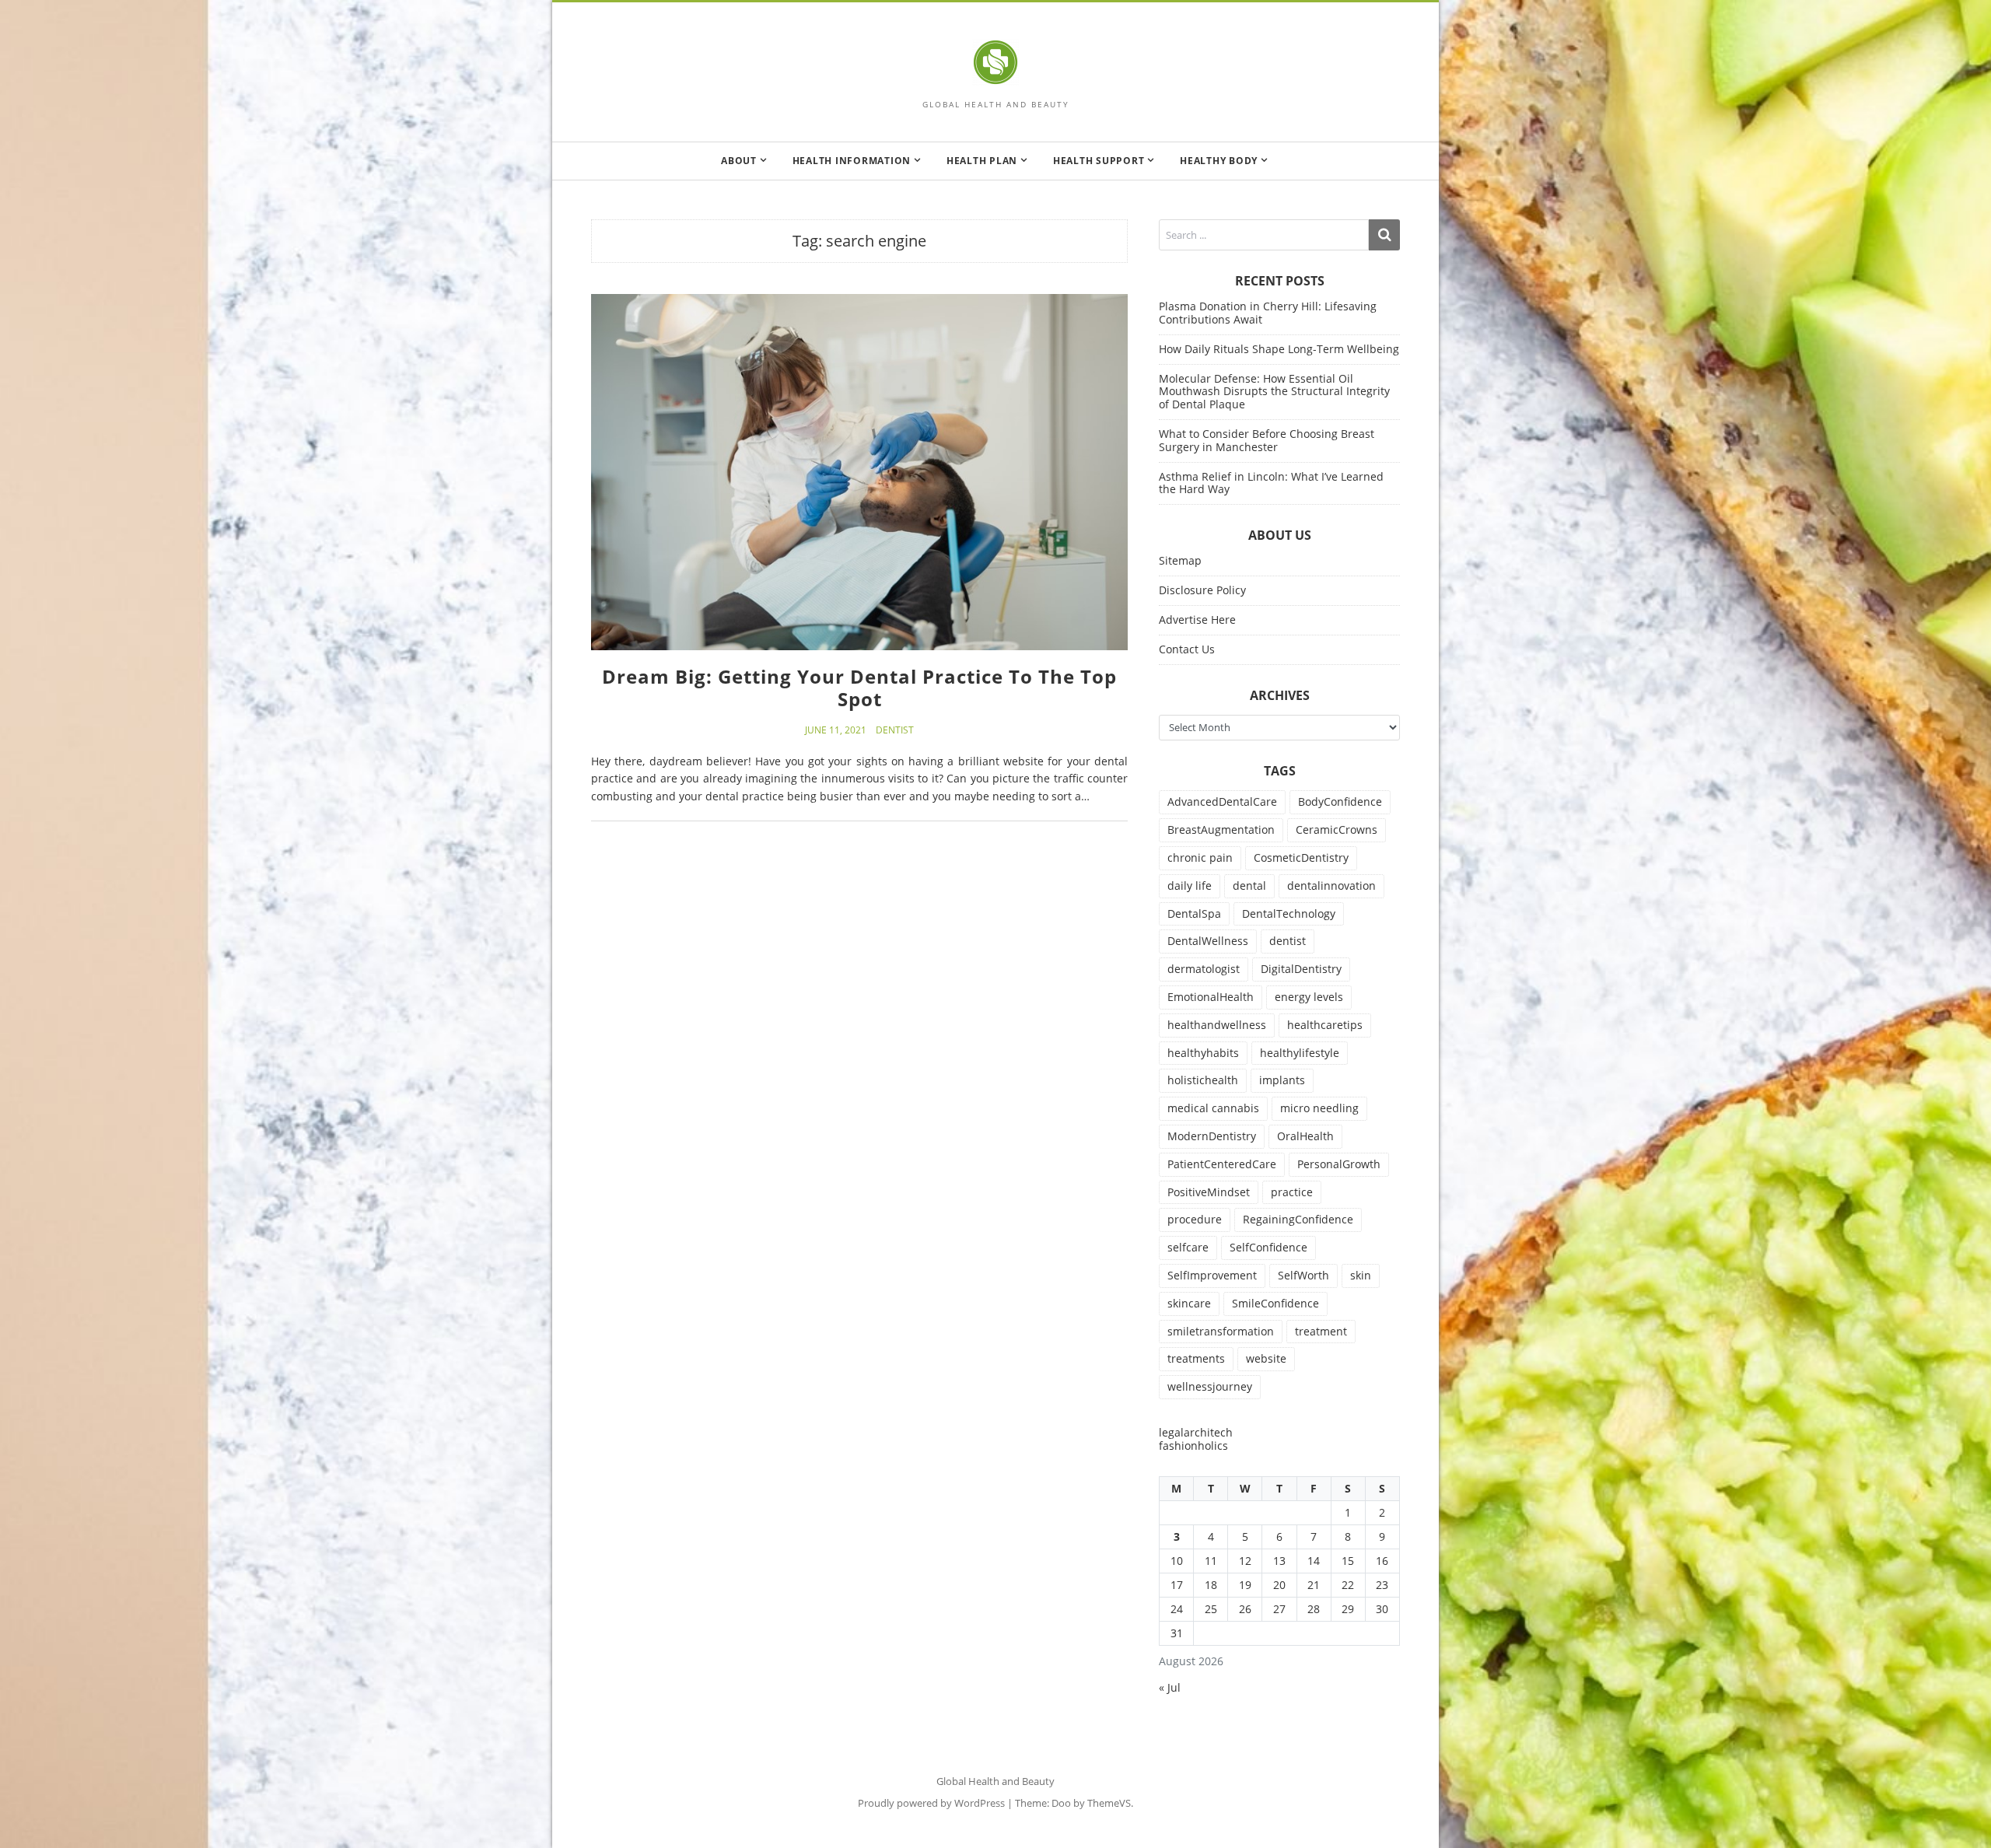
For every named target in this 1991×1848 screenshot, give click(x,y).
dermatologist (1204, 969)
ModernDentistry (1212, 1136)
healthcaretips (1325, 1025)
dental (1249, 885)
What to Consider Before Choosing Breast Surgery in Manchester (1267, 440)
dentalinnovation (1331, 885)
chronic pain (1200, 857)
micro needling (1319, 1108)
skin (1361, 1275)
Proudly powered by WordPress (931, 1803)
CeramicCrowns (1337, 829)
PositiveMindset (1209, 1192)
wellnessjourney (1210, 1386)
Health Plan (982, 161)
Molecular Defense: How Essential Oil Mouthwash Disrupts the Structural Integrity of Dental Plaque (1274, 392)
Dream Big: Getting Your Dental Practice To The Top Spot (859, 688)
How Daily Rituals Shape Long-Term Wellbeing (1279, 349)
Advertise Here (1197, 619)
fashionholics (1193, 1445)
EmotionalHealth (1211, 997)
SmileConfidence (1275, 1303)
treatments (1196, 1358)
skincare (1189, 1303)
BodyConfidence (1340, 801)
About (739, 161)
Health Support (1099, 161)
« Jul (1170, 1687)
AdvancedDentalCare (1222, 801)
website (1266, 1358)
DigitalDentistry (1301, 969)
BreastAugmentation (1221, 829)
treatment (1321, 1331)
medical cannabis (1213, 1108)
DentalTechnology (1289, 913)
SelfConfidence (1268, 1247)
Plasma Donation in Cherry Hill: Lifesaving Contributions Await (1268, 313)
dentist (1288, 941)
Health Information (852, 161)
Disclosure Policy (1202, 590)
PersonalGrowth (1339, 1164)
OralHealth (1305, 1136)
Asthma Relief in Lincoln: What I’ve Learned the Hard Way (1271, 483)
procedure (1195, 1219)
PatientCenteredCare (1222, 1164)
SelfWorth (1303, 1275)
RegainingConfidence (1298, 1219)
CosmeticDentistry (1301, 857)
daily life (1190, 885)
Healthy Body (1219, 161)
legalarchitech (1196, 1432)
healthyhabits (1203, 1053)
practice (1292, 1192)
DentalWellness (1208, 941)
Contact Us (1187, 649)
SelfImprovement (1212, 1275)
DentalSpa (1194, 913)
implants (1282, 1080)
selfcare (1188, 1247)
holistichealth (1203, 1080)
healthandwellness (1217, 1025)
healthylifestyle (1300, 1053)
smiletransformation (1221, 1331)
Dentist (895, 730)
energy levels (1309, 997)
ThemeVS (1109, 1803)
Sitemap (1180, 560)
